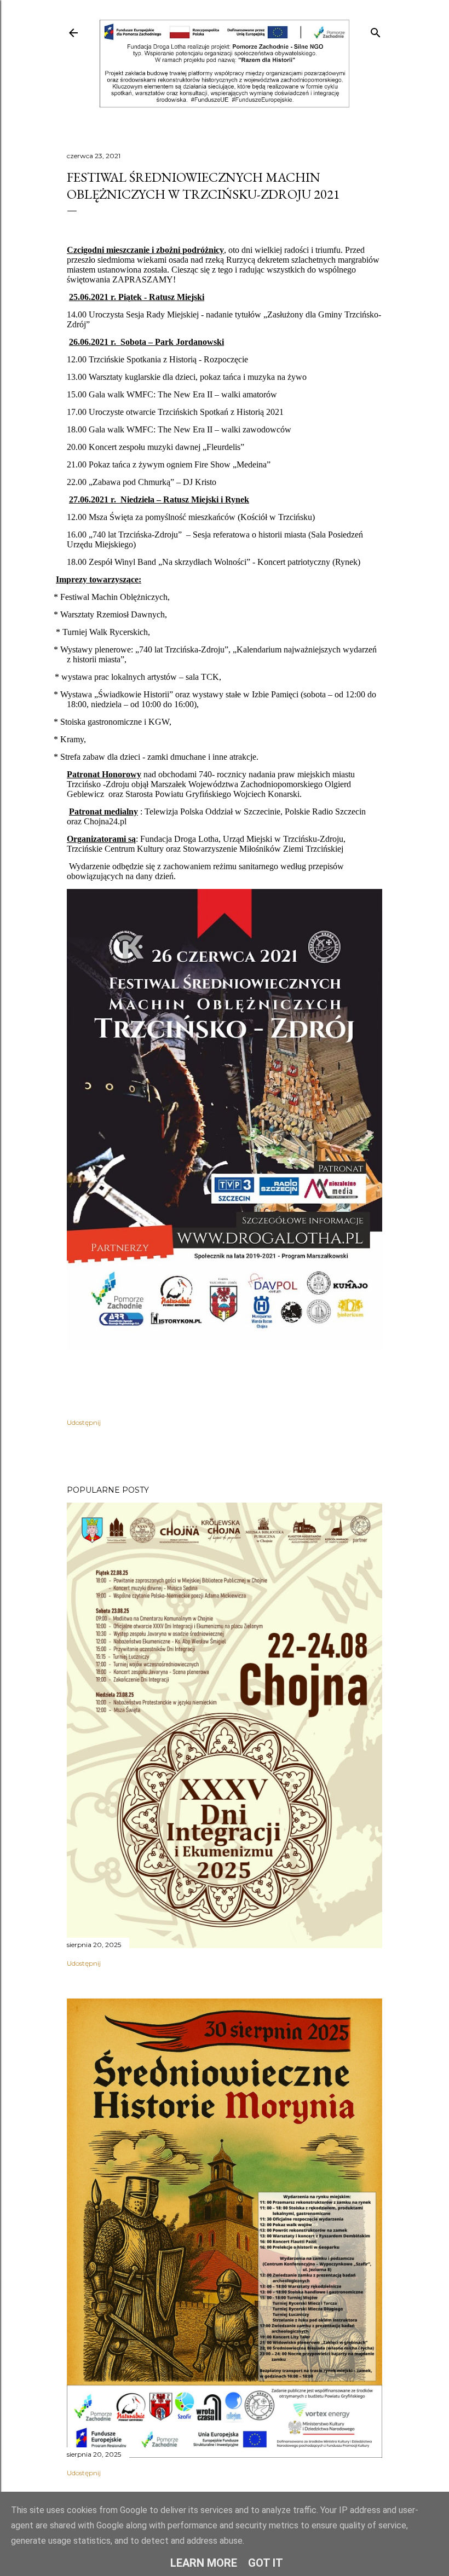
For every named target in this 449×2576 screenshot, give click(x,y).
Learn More (204, 2563)
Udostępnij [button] (84, 1422)
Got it (266, 2563)
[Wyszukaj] (376, 30)
